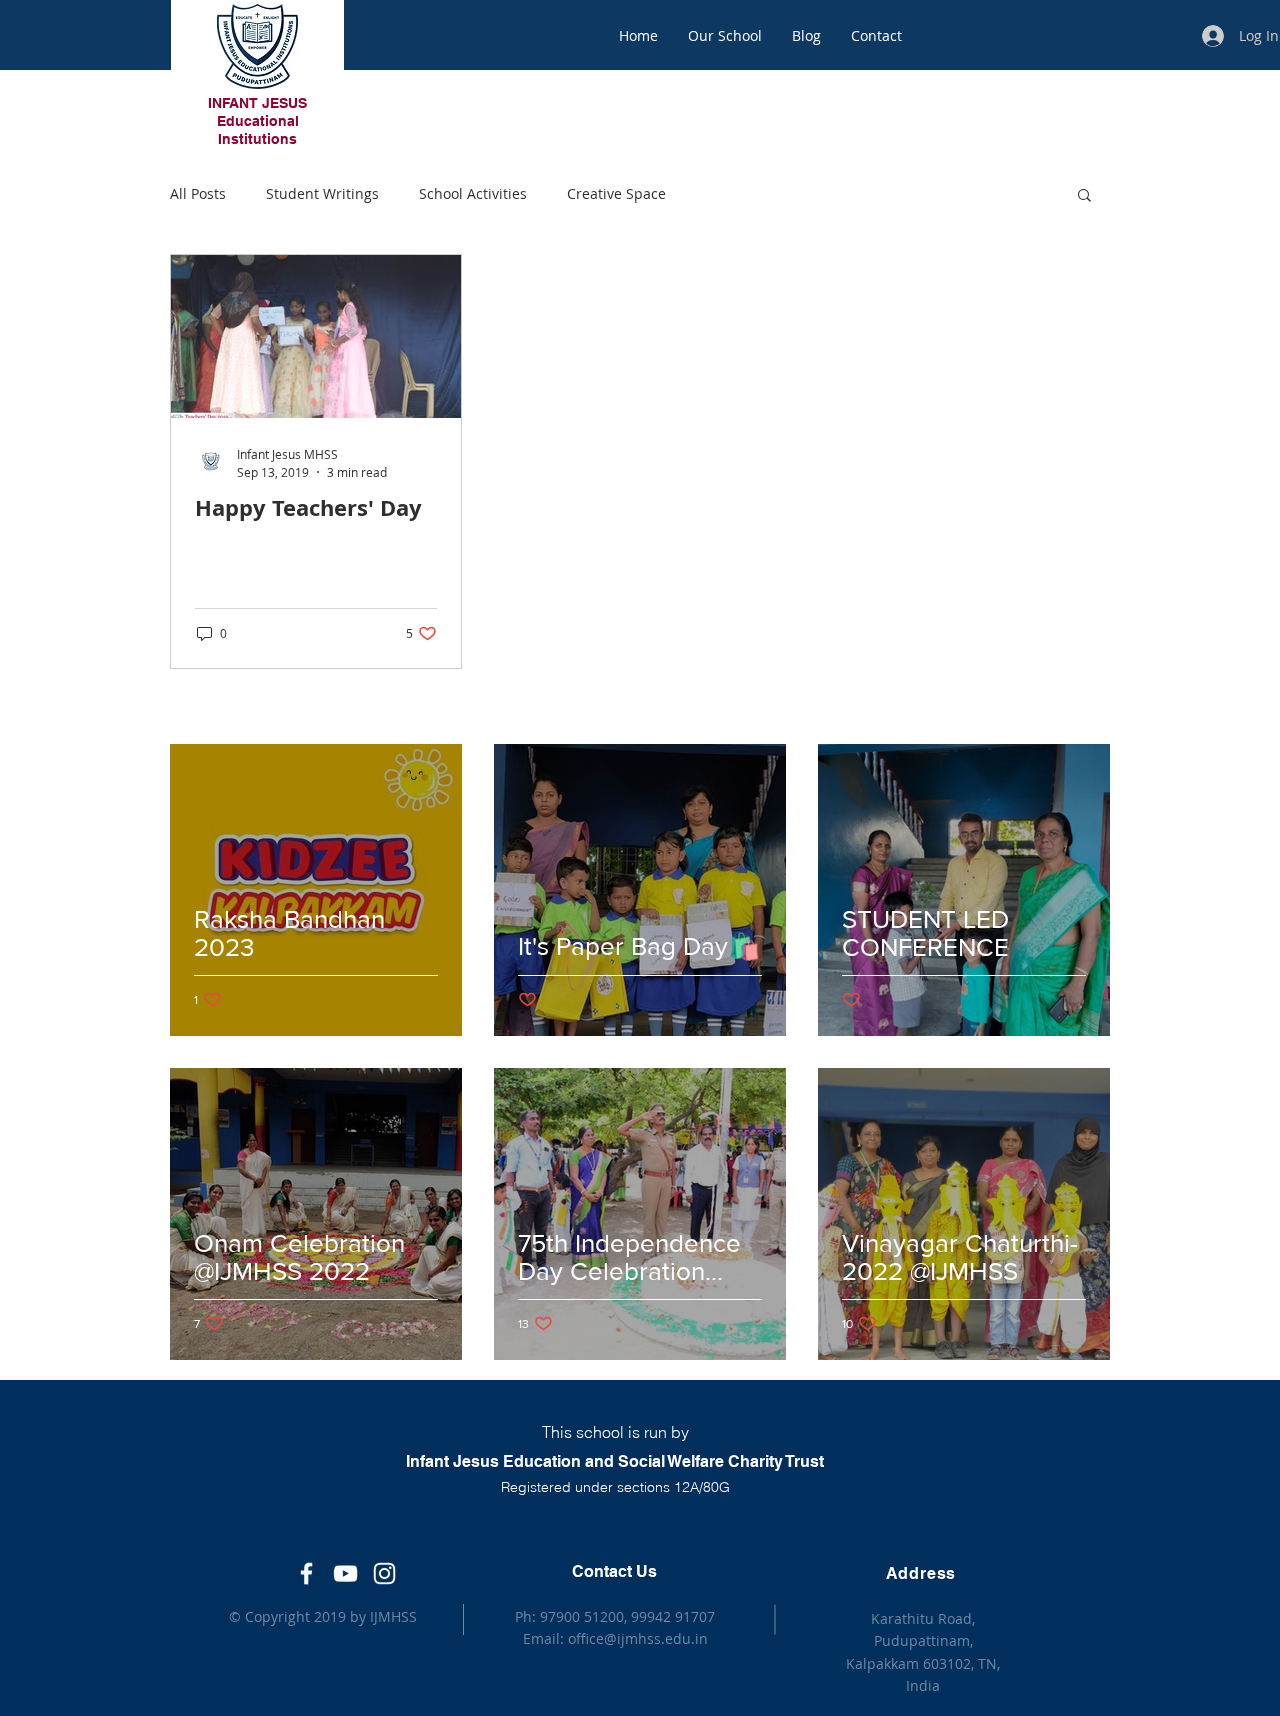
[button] (1084, 196)
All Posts (198, 193)
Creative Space (616, 193)
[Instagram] (384, 1573)
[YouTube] (345, 1573)
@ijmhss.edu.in (656, 1638)
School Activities (473, 193)
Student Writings (322, 193)
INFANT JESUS (257, 103)
